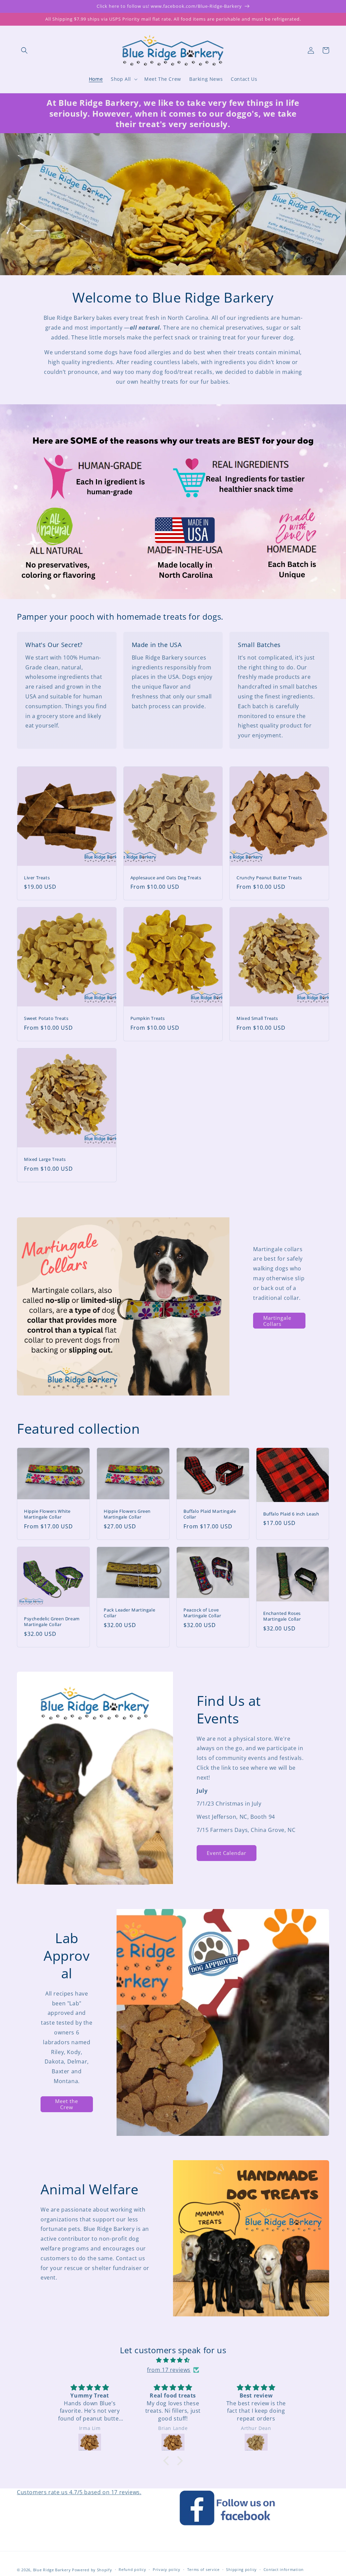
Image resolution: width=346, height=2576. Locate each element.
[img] (173, 2360)
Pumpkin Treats (148, 1018)
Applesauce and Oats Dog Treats (166, 878)
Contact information (284, 2569)
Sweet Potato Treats (46, 1018)
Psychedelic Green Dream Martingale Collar (52, 1622)
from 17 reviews (169, 2370)
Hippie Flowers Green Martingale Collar (127, 1514)
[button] (24, 50)
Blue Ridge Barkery (53, 2570)
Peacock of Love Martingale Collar (202, 1613)
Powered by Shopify (92, 2570)
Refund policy (132, 2569)
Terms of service (203, 2569)
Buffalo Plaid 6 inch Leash (291, 1514)
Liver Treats (37, 878)
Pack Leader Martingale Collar (129, 1613)
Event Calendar (227, 1853)
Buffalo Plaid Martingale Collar (210, 1514)
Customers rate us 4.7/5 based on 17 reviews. (79, 2492)
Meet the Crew (67, 2104)
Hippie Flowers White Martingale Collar (47, 1514)
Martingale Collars (277, 1321)
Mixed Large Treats (45, 1159)
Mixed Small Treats (257, 1018)
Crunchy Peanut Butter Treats (269, 878)
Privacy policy (167, 2569)
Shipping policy (241, 2569)
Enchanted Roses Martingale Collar (282, 1616)
